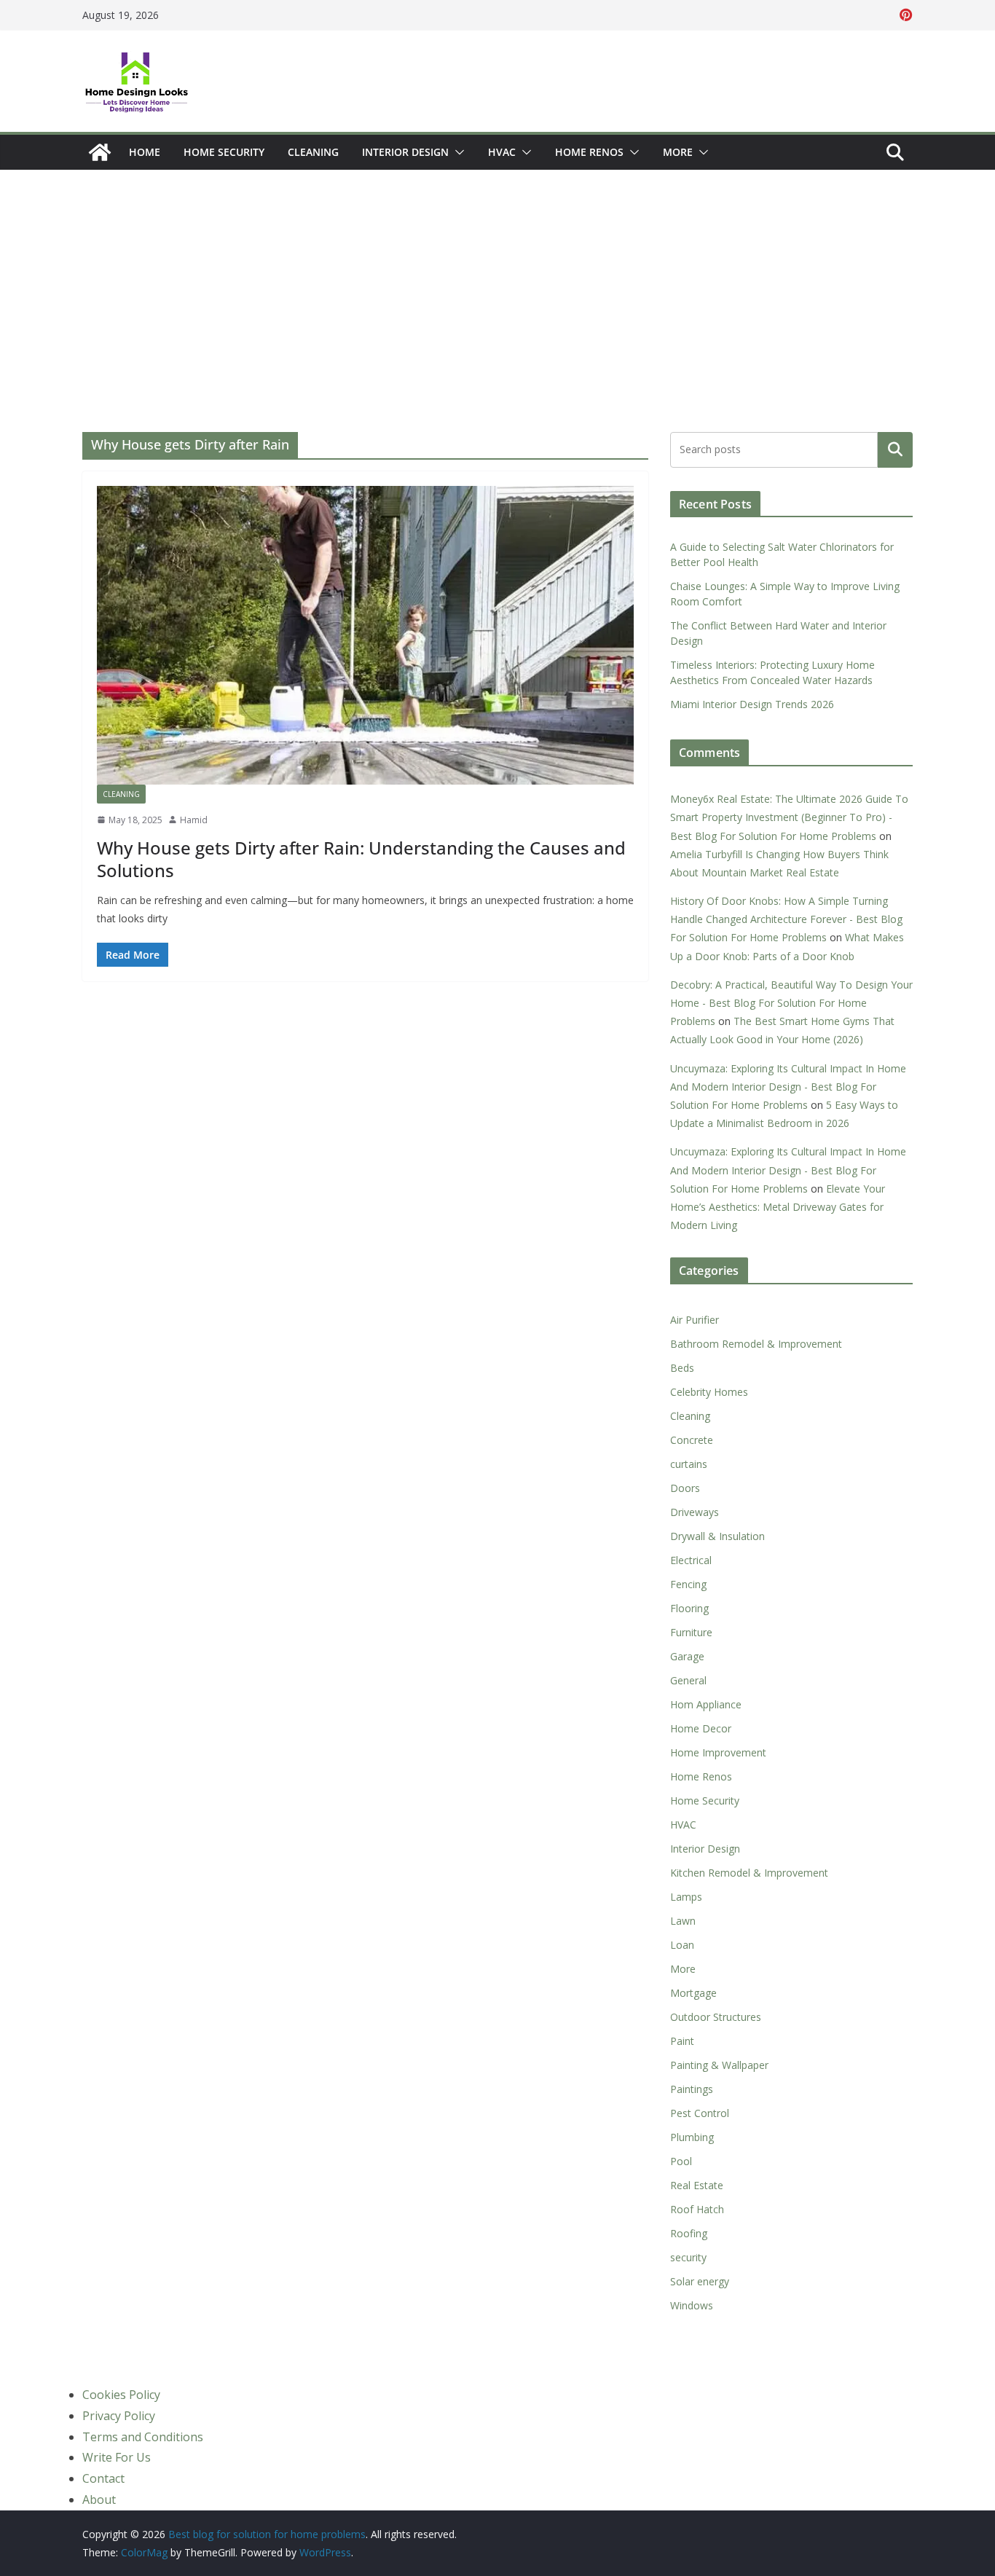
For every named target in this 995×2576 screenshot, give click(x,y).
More (678, 152)
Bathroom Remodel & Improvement (756, 1344)
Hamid (194, 820)
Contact (103, 2478)
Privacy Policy (119, 2416)
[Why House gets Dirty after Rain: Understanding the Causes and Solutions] (365, 635)
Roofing (689, 2233)
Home (145, 152)
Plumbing (692, 2137)
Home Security (224, 152)
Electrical (691, 1560)
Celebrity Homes (709, 1392)
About (99, 2500)
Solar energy (700, 2281)
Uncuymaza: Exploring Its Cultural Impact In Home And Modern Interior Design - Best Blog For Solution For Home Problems (788, 1087)
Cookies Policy (121, 2395)
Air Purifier (695, 1320)
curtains (689, 1464)
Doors (685, 1488)
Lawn (683, 1921)
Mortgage (693, 1993)
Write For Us (117, 2457)
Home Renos (589, 152)
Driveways (695, 1512)
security (688, 2257)
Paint (682, 2041)
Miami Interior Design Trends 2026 (752, 704)
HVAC (502, 152)
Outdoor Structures (716, 2017)
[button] (457, 152)
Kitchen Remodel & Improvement (749, 1873)
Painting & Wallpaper (719, 2065)
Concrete (692, 1440)
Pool (681, 2161)
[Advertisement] (497, 279)
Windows (692, 2305)
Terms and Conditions (143, 2437)
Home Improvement (718, 1752)
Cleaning (313, 152)
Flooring (689, 1608)
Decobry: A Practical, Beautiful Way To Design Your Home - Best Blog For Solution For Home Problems (791, 1003)
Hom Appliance (706, 1704)
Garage (687, 1656)
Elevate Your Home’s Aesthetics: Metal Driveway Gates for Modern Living (778, 1207)
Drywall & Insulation (717, 1536)
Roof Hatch (697, 2209)
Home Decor (701, 1728)
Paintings (692, 2089)
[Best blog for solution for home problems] (100, 152)
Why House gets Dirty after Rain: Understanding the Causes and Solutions (361, 859)
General (688, 1680)
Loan (682, 1945)
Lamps (686, 1897)
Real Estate (697, 2185)
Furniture (691, 1632)
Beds (682, 1368)
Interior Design (405, 152)
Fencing (688, 1584)
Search (895, 450)
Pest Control (700, 2113)
